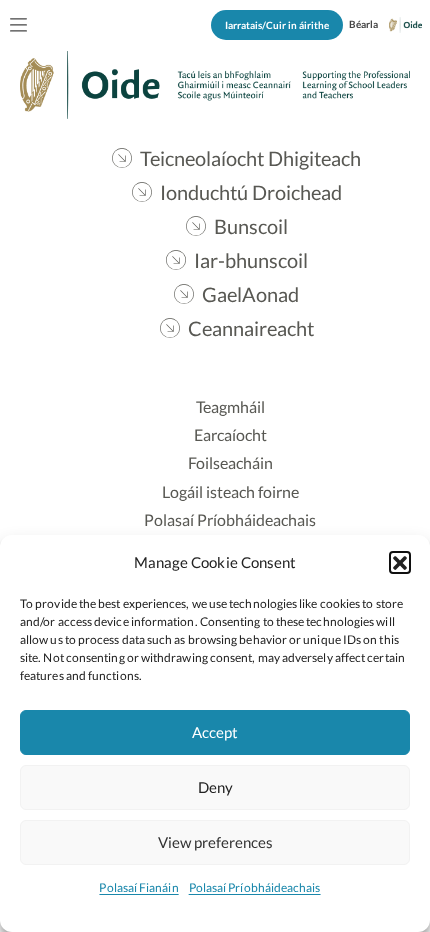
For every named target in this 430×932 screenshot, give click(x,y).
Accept (215, 732)
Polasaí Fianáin (138, 887)
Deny (215, 787)
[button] (400, 562)
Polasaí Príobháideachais (255, 887)
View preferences (215, 842)
